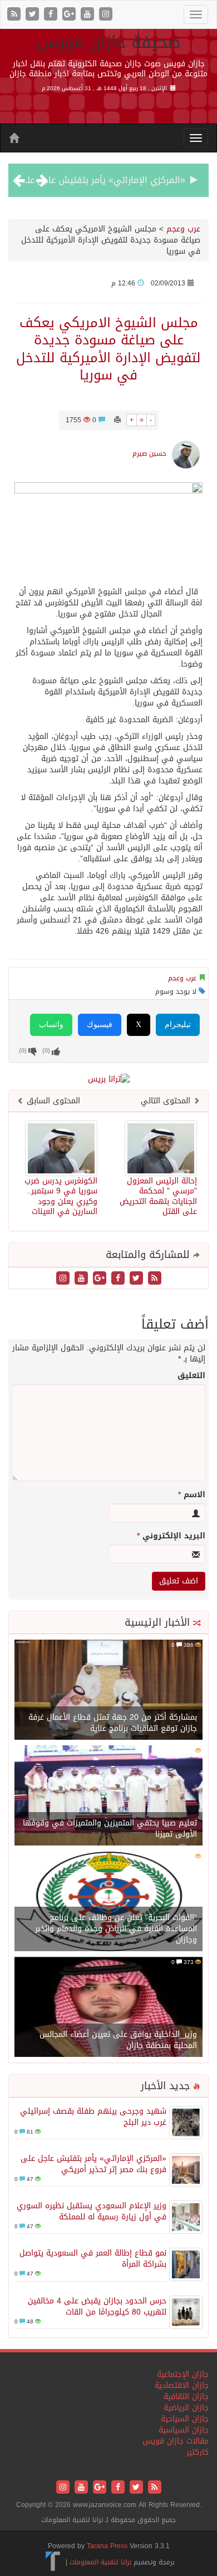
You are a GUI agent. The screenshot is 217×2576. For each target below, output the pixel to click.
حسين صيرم (149, 453)
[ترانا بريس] (53, 2562)
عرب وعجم (183, 229)
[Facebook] (52, 15)
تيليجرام (178, 1025)
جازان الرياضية (186, 2408)
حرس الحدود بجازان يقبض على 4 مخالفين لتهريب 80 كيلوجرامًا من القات (97, 2306)
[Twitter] (34, 15)
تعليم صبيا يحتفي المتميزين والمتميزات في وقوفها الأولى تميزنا (110, 1829)
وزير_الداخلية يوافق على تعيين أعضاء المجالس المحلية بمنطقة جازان (118, 2040)
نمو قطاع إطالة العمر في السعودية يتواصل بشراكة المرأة (93, 2259)
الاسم (192, 1495)
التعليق (191, 1376)
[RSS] (15, 15)
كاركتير (198, 2452)
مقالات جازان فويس (176, 2441)
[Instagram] (106, 15)
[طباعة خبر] (117, 420)
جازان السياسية (184, 2430)
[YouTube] (89, 15)
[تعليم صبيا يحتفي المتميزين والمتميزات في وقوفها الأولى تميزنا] (108, 1796)
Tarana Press (107, 2546)
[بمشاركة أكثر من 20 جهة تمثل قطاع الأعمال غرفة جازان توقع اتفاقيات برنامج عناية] (108, 1691)
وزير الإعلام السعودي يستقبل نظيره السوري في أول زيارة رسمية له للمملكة (92, 2211)
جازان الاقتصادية (182, 2385)
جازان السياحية (185, 2419)
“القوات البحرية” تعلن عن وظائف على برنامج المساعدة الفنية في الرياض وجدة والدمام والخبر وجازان (116, 1929)
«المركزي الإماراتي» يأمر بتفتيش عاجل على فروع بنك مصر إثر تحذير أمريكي (93, 2164)
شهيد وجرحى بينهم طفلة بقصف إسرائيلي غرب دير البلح (93, 2117)
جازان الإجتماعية (183, 2374)
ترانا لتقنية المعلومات (100, 2562)
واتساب (51, 1025)
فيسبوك (100, 1025)
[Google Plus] (70, 15)
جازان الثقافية (186, 2397)
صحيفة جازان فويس (109, 42)
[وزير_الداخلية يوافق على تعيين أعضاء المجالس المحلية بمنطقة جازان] (108, 2008)
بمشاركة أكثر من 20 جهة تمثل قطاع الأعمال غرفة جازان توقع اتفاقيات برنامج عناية (113, 1723)
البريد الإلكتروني (171, 1536)
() (23, 1051)
